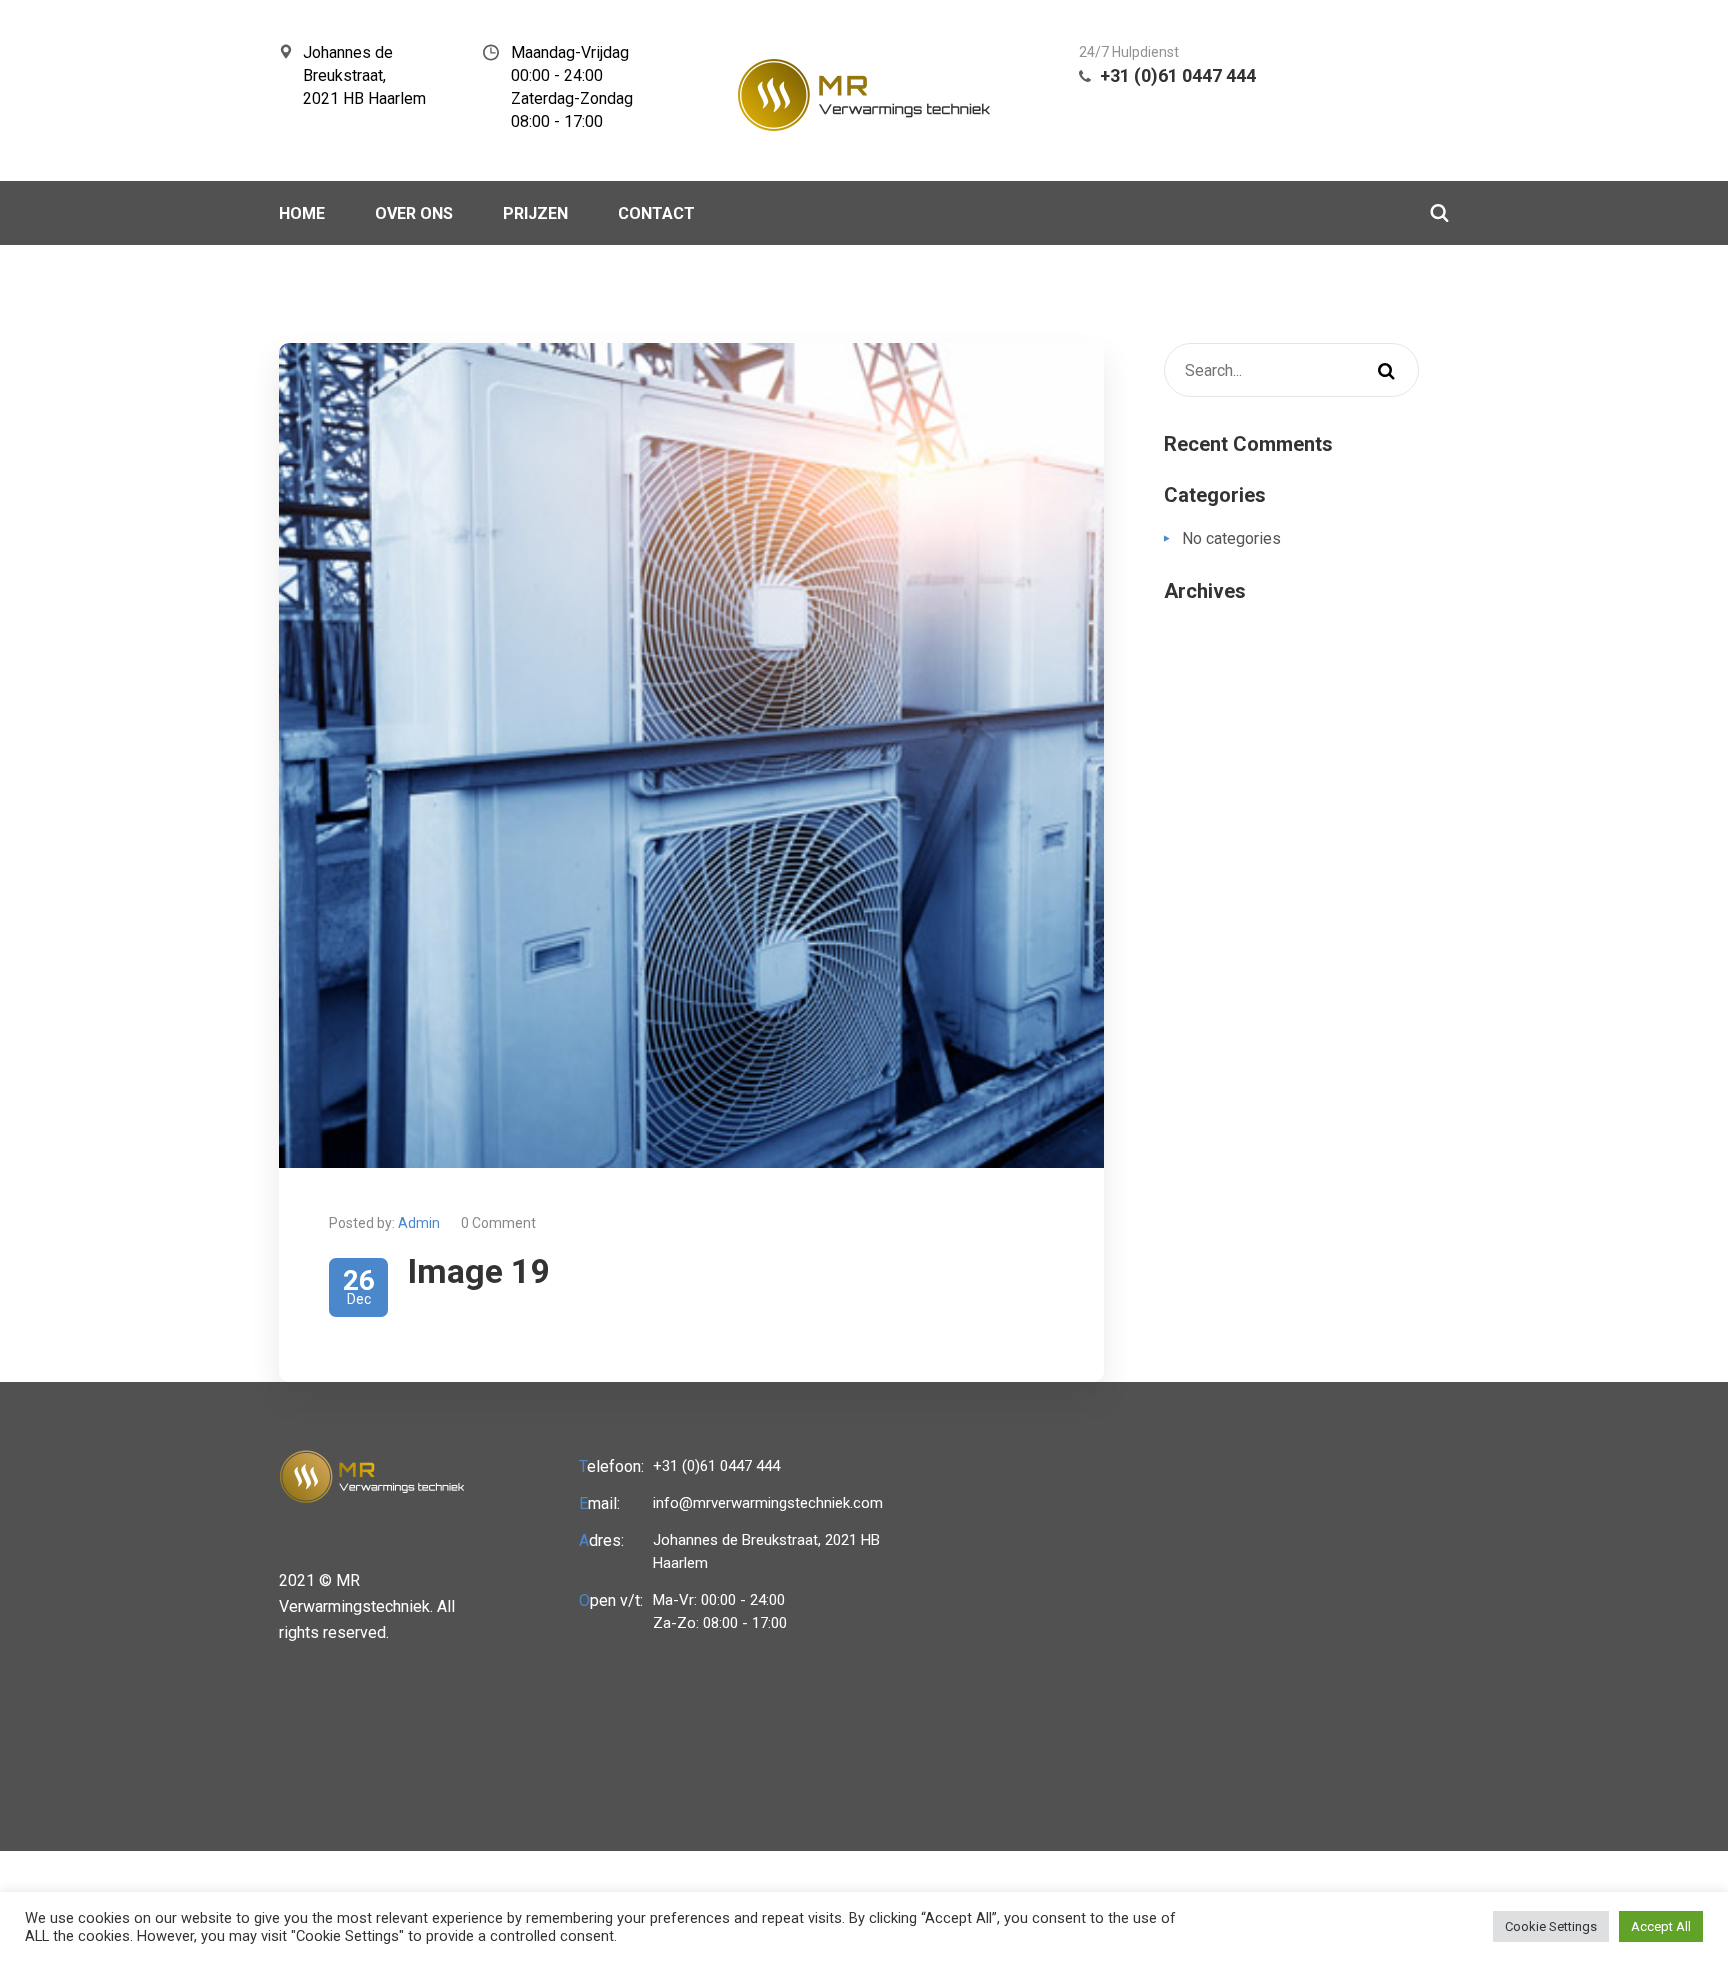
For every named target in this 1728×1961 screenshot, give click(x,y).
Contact (656, 213)
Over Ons (414, 213)
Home (302, 213)
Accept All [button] (1661, 1926)
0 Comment (498, 1223)
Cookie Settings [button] (1551, 1926)
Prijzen (535, 213)
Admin (419, 1223)
